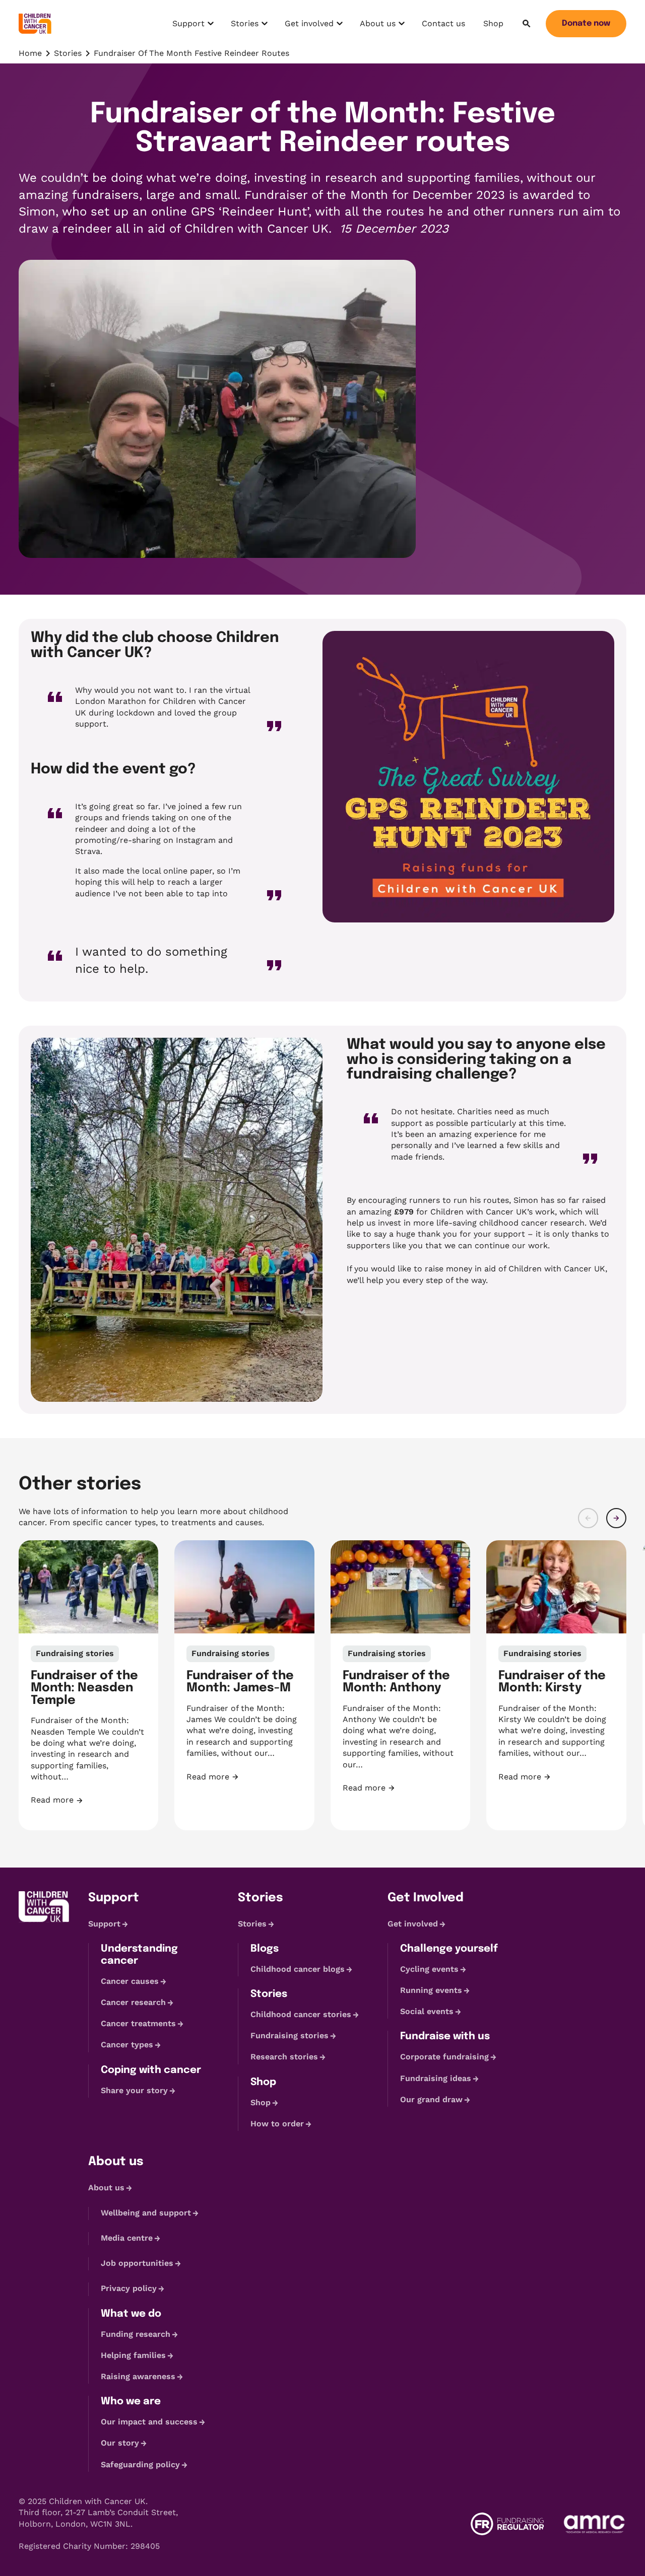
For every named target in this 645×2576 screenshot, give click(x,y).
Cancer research (133, 2002)
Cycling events (429, 1969)
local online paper (177, 871)
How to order (277, 2124)
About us (382, 26)
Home (30, 53)
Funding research (136, 2334)
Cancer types (127, 2045)
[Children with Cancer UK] (35, 24)
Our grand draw (431, 2099)
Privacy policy (129, 2289)
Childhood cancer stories (301, 2014)
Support (194, 26)
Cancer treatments (138, 2023)
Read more (89, 1800)
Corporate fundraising (444, 2057)
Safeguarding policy (140, 2464)
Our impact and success (149, 2422)
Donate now (586, 23)
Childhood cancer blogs (298, 1969)
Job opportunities (137, 2263)
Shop (493, 23)
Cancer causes (130, 1981)
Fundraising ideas (436, 2078)
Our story (120, 2443)
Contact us (443, 23)
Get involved (309, 26)
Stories (250, 26)
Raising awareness (138, 2376)
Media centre (127, 2238)
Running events (431, 1990)
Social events (427, 2011)
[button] (588, 1518)
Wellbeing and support (146, 2213)
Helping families (133, 2355)
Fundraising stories (289, 2035)
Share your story (134, 2090)
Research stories (284, 2057)
